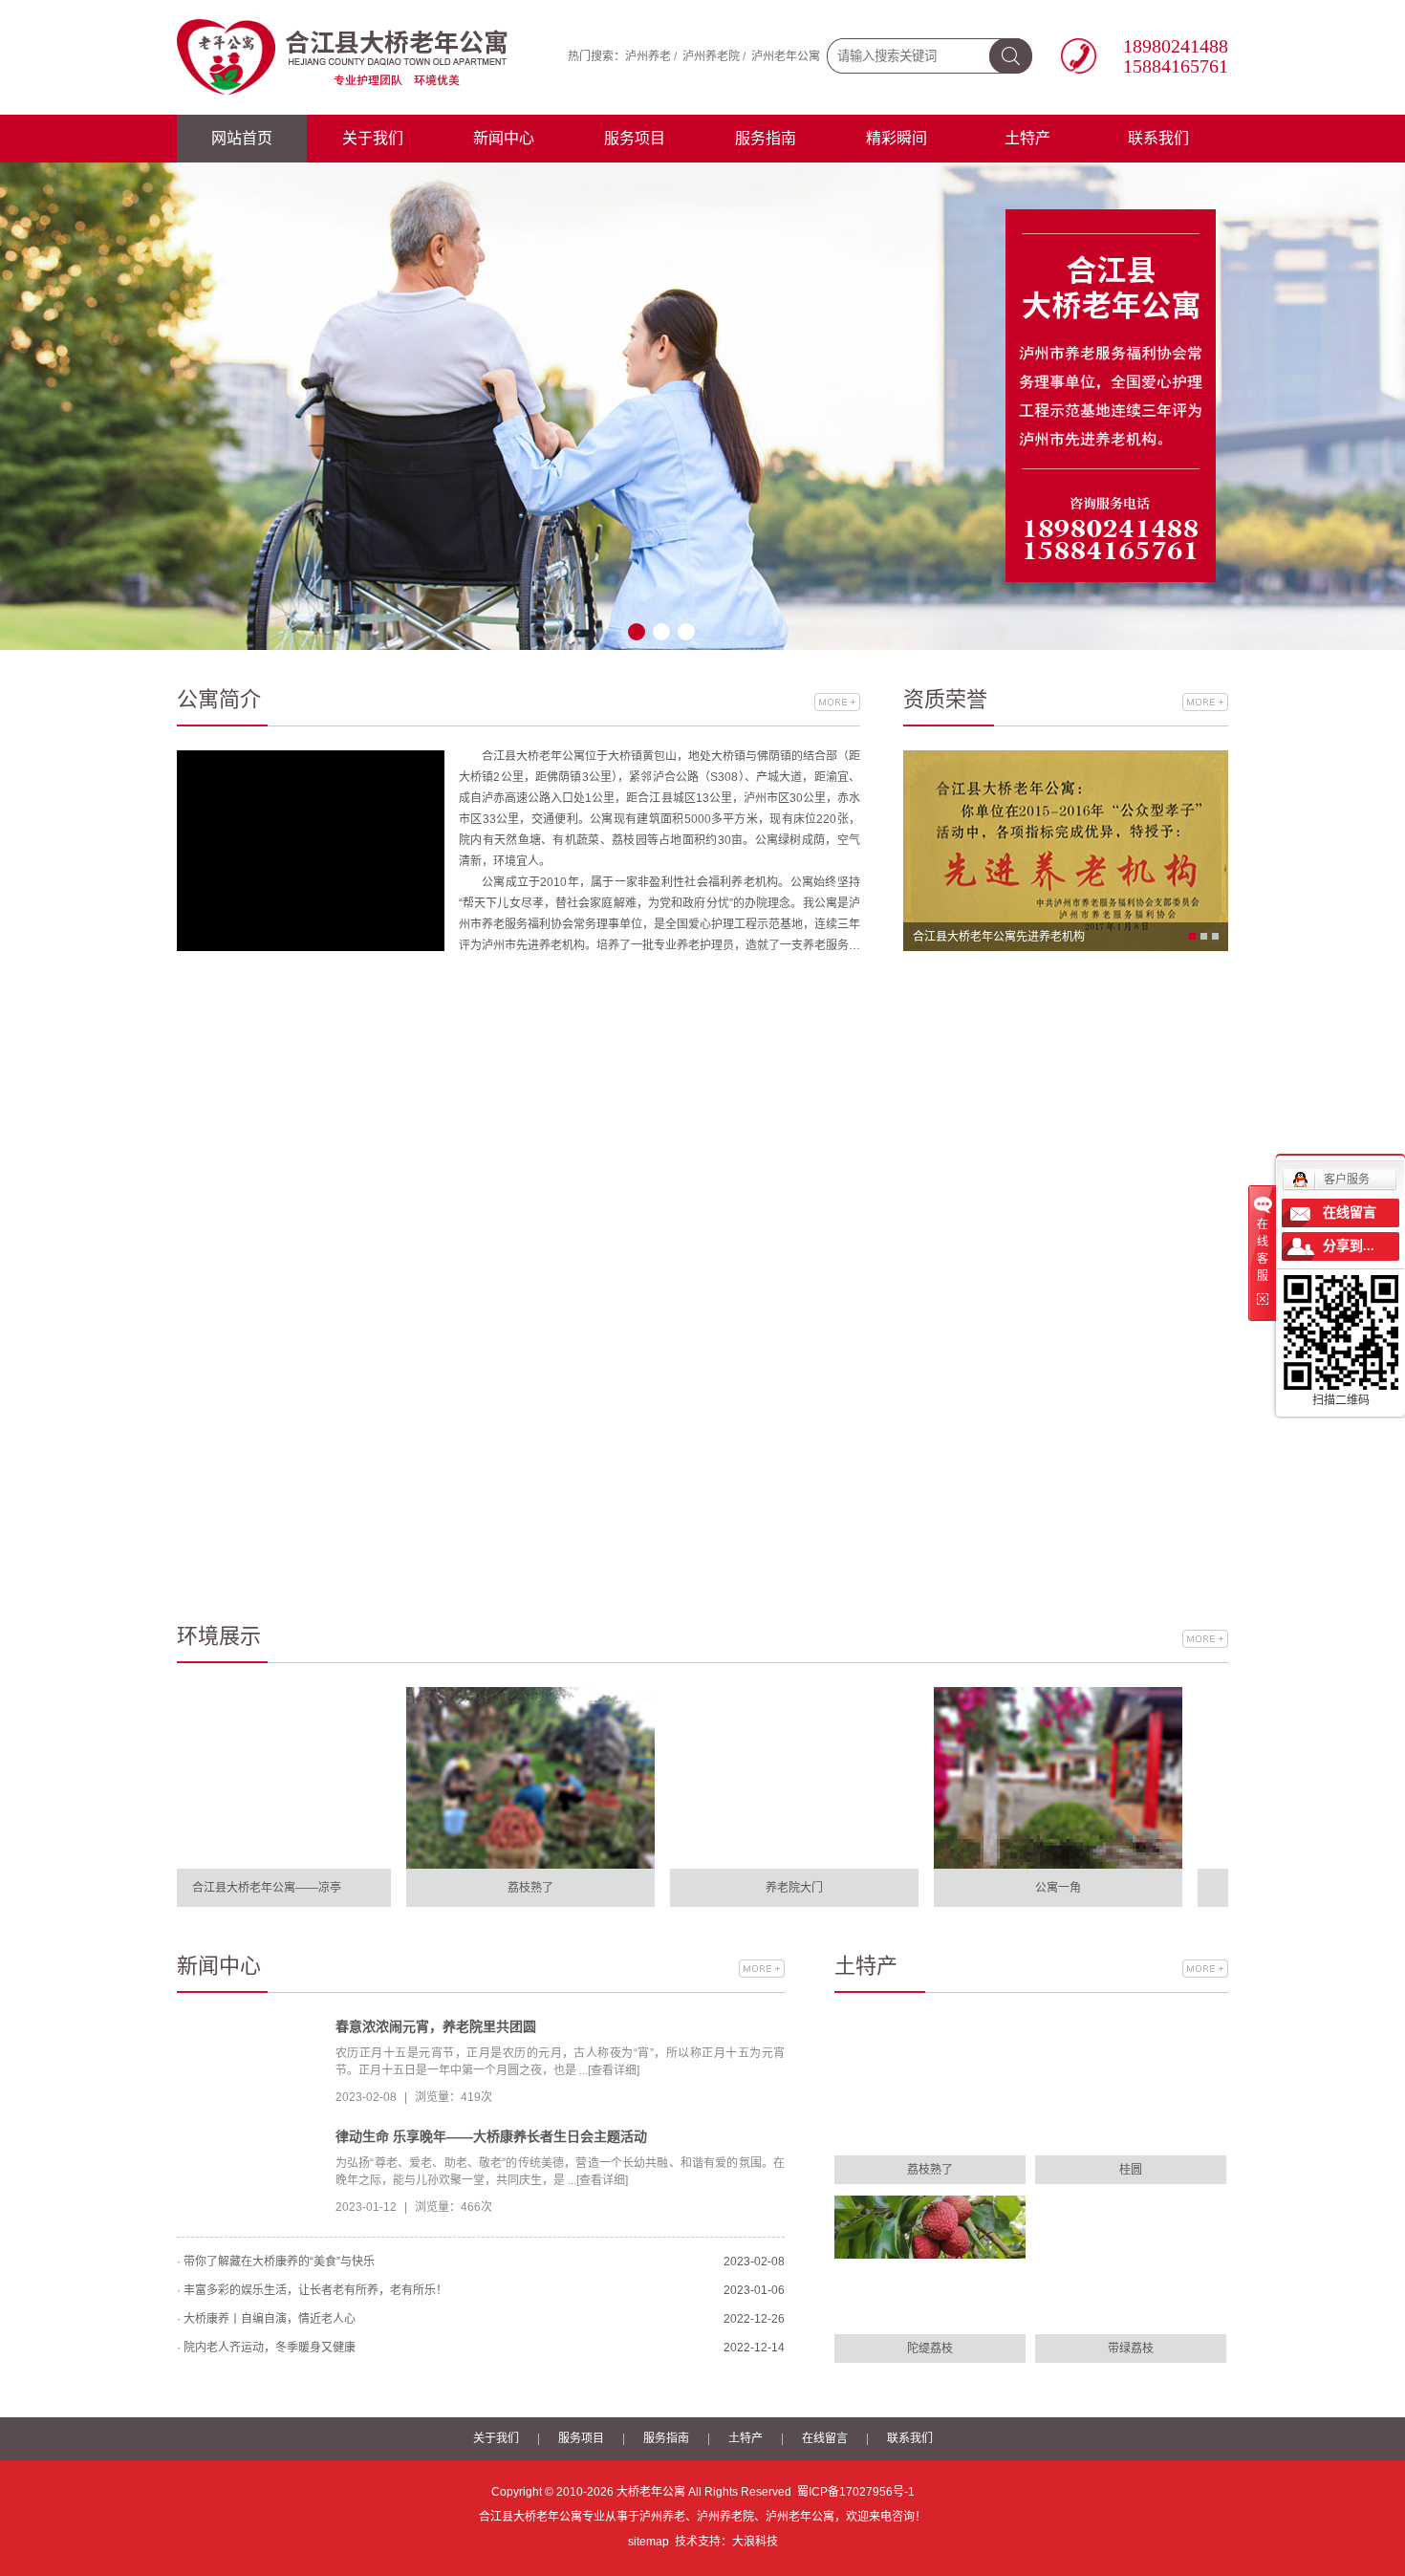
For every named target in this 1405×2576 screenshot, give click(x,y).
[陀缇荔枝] (930, 2265)
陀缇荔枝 (930, 2349)
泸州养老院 (711, 56)
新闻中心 (504, 138)
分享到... (1349, 1246)
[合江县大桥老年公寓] (344, 56)
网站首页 (242, 138)
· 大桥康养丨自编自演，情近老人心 (266, 2319)
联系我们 (1158, 138)
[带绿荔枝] (1131, 2265)
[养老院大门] (749, 1777)
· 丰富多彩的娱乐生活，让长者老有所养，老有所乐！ (312, 2290)
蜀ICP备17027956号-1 (856, 2492)
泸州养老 (648, 56)
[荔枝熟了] (486, 1777)
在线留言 (825, 2438)
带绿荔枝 (1131, 2349)
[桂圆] (1131, 2086)
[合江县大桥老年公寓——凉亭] (222, 1777)
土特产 (1027, 138)
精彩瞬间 (897, 138)
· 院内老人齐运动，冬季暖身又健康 (266, 2348)
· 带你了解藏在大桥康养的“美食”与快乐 (276, 2262)
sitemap (648, 2542)
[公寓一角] (1013, 1777)
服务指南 (766, 138)
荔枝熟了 (930, 2170)
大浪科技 (755, 2542)
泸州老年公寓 (786, 56)
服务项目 (635, 138)
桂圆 (1131, 2170)
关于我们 (373, 138)
